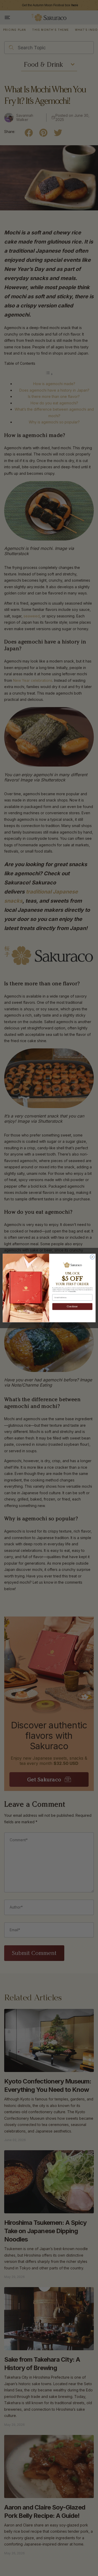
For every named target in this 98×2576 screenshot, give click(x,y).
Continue (72, 1307)
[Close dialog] (92, 1257)
